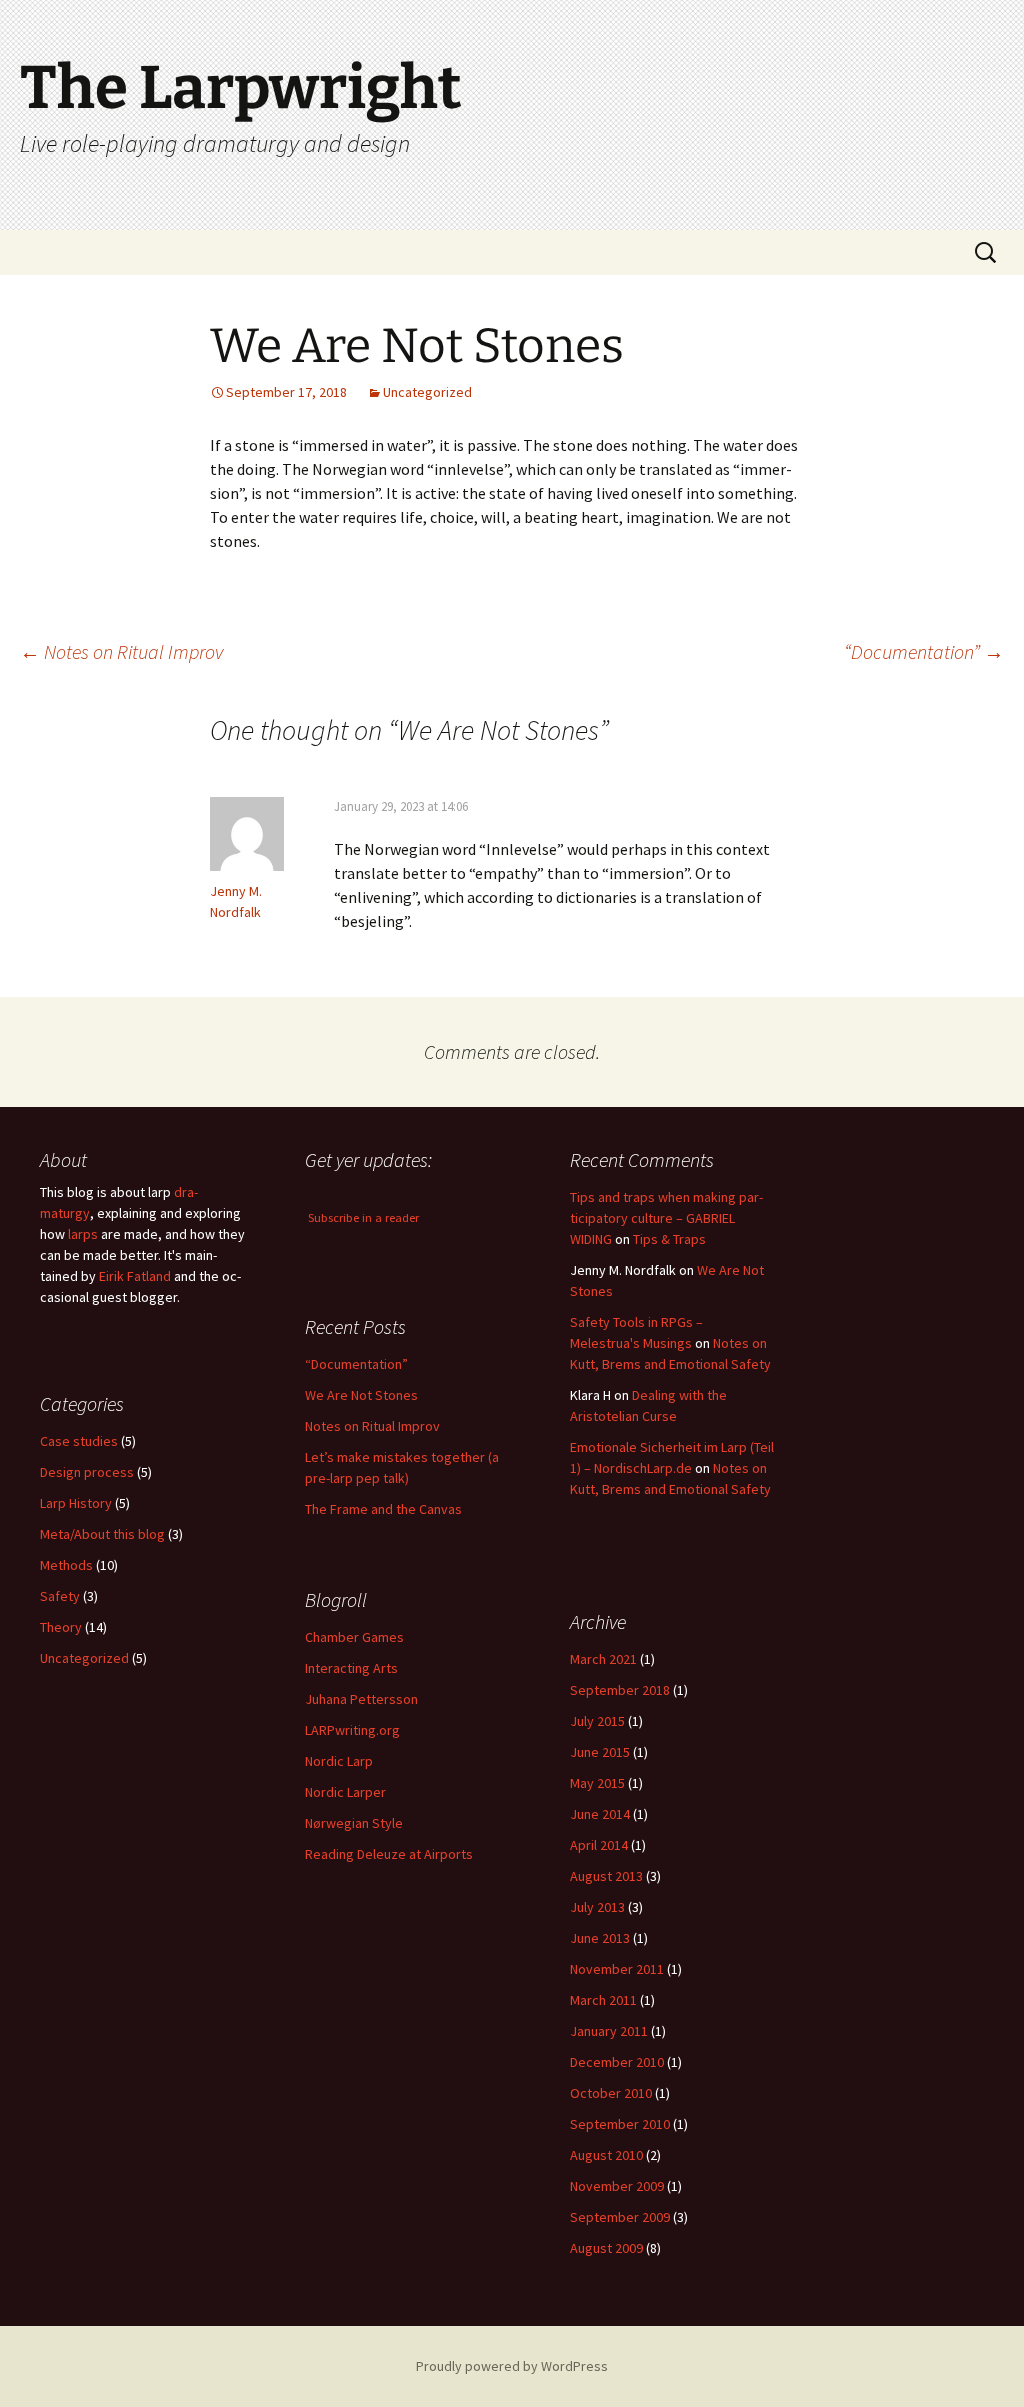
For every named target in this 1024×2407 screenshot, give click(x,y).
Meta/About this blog (102, 1534)
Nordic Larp (339, 1761)
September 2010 (620, 2124)
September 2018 (620, 1690)
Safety (60, 1596)
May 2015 (597, 1783)
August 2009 (606, 2248)
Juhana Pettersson (361, 1699)
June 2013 (600, 1938)
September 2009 (620, 2217)
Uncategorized (427, 392)
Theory (61, 1627)
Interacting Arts (351, 1668)
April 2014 (599, 1845)
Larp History (76, 1503)
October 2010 (611, 2093)
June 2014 (600, 1814)
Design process (87, 1472)
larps (83, 1234)
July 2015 (597, 1721)
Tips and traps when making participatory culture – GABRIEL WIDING (666, 1218)
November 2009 (617, 2186)
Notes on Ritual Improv (121, 651)
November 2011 (617, 1969)
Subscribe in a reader (363, 1217)
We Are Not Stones (361, 1395)
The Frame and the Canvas (383, 1509)
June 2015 (600, 1752)
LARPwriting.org (352, 1730)
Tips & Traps (669, 1239)
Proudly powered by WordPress (512, 2366)
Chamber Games (354, 1637)
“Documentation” (924, 651)
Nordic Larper (345, 1792)
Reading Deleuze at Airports (389, 1854)
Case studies (79, 1441)
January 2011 (609, 2031)
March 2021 (603, 1659)
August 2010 (606, 2155)
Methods (66, 1565)
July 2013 (597, 1907)
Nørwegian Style (354, 1823)
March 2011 (603, 2000)
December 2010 (617, 2062)
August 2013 (606, 1876)
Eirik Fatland (135, 1276)
